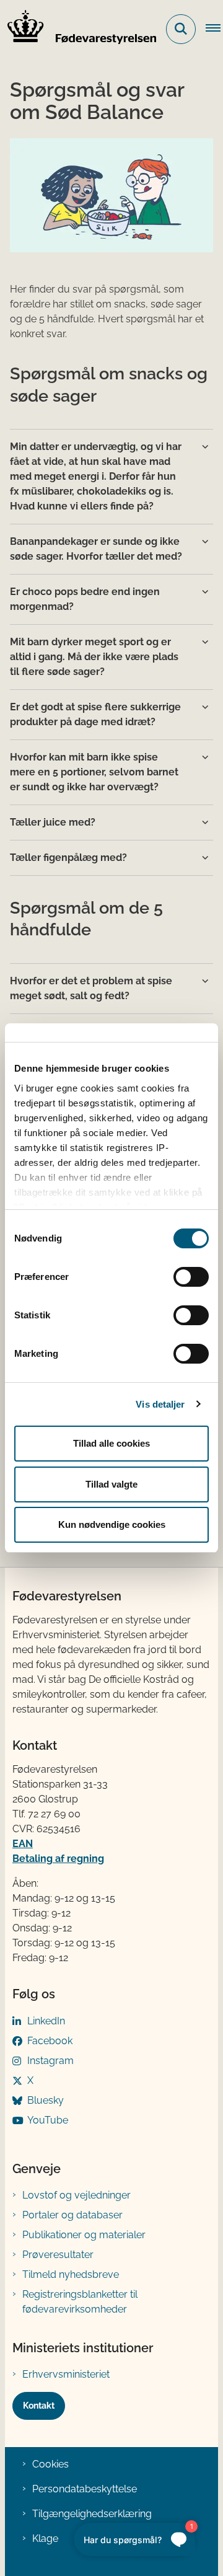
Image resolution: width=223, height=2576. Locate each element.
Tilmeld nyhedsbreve (71, 2274)
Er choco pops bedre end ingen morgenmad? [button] (85, 599)
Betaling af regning (58, 1859)
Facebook (50, 2041)
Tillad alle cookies (111, 1443)
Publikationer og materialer (84, 2235)
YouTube (48, 2120)
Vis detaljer (160, 1404)
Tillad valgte (111, 1484)
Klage (45, 2539)
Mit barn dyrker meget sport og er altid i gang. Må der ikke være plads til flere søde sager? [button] (94, 657)
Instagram (50, 2061)
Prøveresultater (58, 2255)
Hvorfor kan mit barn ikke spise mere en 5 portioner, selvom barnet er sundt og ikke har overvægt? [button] (94, 772)
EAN (23, 1844)
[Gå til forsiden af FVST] (78, 29)
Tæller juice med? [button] (53, 822)
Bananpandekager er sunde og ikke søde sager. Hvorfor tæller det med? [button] (96, 549)
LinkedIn (46, 2021)
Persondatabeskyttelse (85, 2489)
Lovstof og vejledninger (77, 2195)
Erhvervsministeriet (66, 2374)
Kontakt (39, 2406)
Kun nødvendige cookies (112, 1524)
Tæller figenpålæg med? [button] (68, 858)
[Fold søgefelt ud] (181, 29)
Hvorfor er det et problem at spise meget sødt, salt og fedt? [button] (91, 988)
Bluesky (46, 2100)
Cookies (50, 2464)
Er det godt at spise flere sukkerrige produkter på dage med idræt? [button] (95, 714)
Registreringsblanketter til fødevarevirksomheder (80, 2302)
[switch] (191, 1277)
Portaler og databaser (72, 2215)
